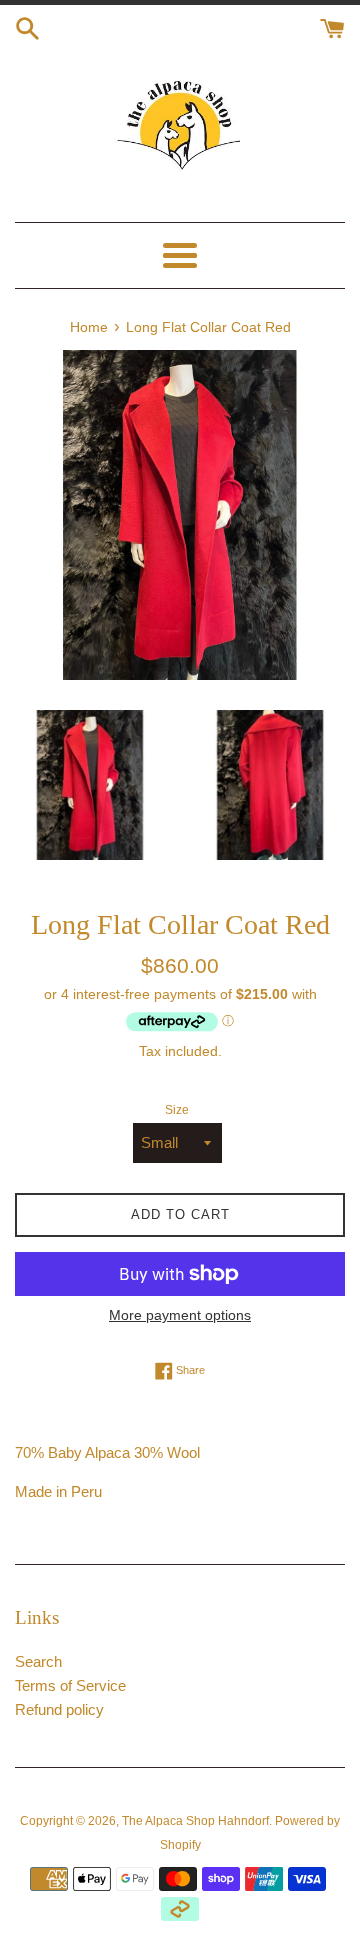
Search (38, 1661)
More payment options (180, 1315)
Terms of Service (70, 1685)
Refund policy (59, 1709)
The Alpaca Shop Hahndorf (195, 1821)
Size (177, 1110)
